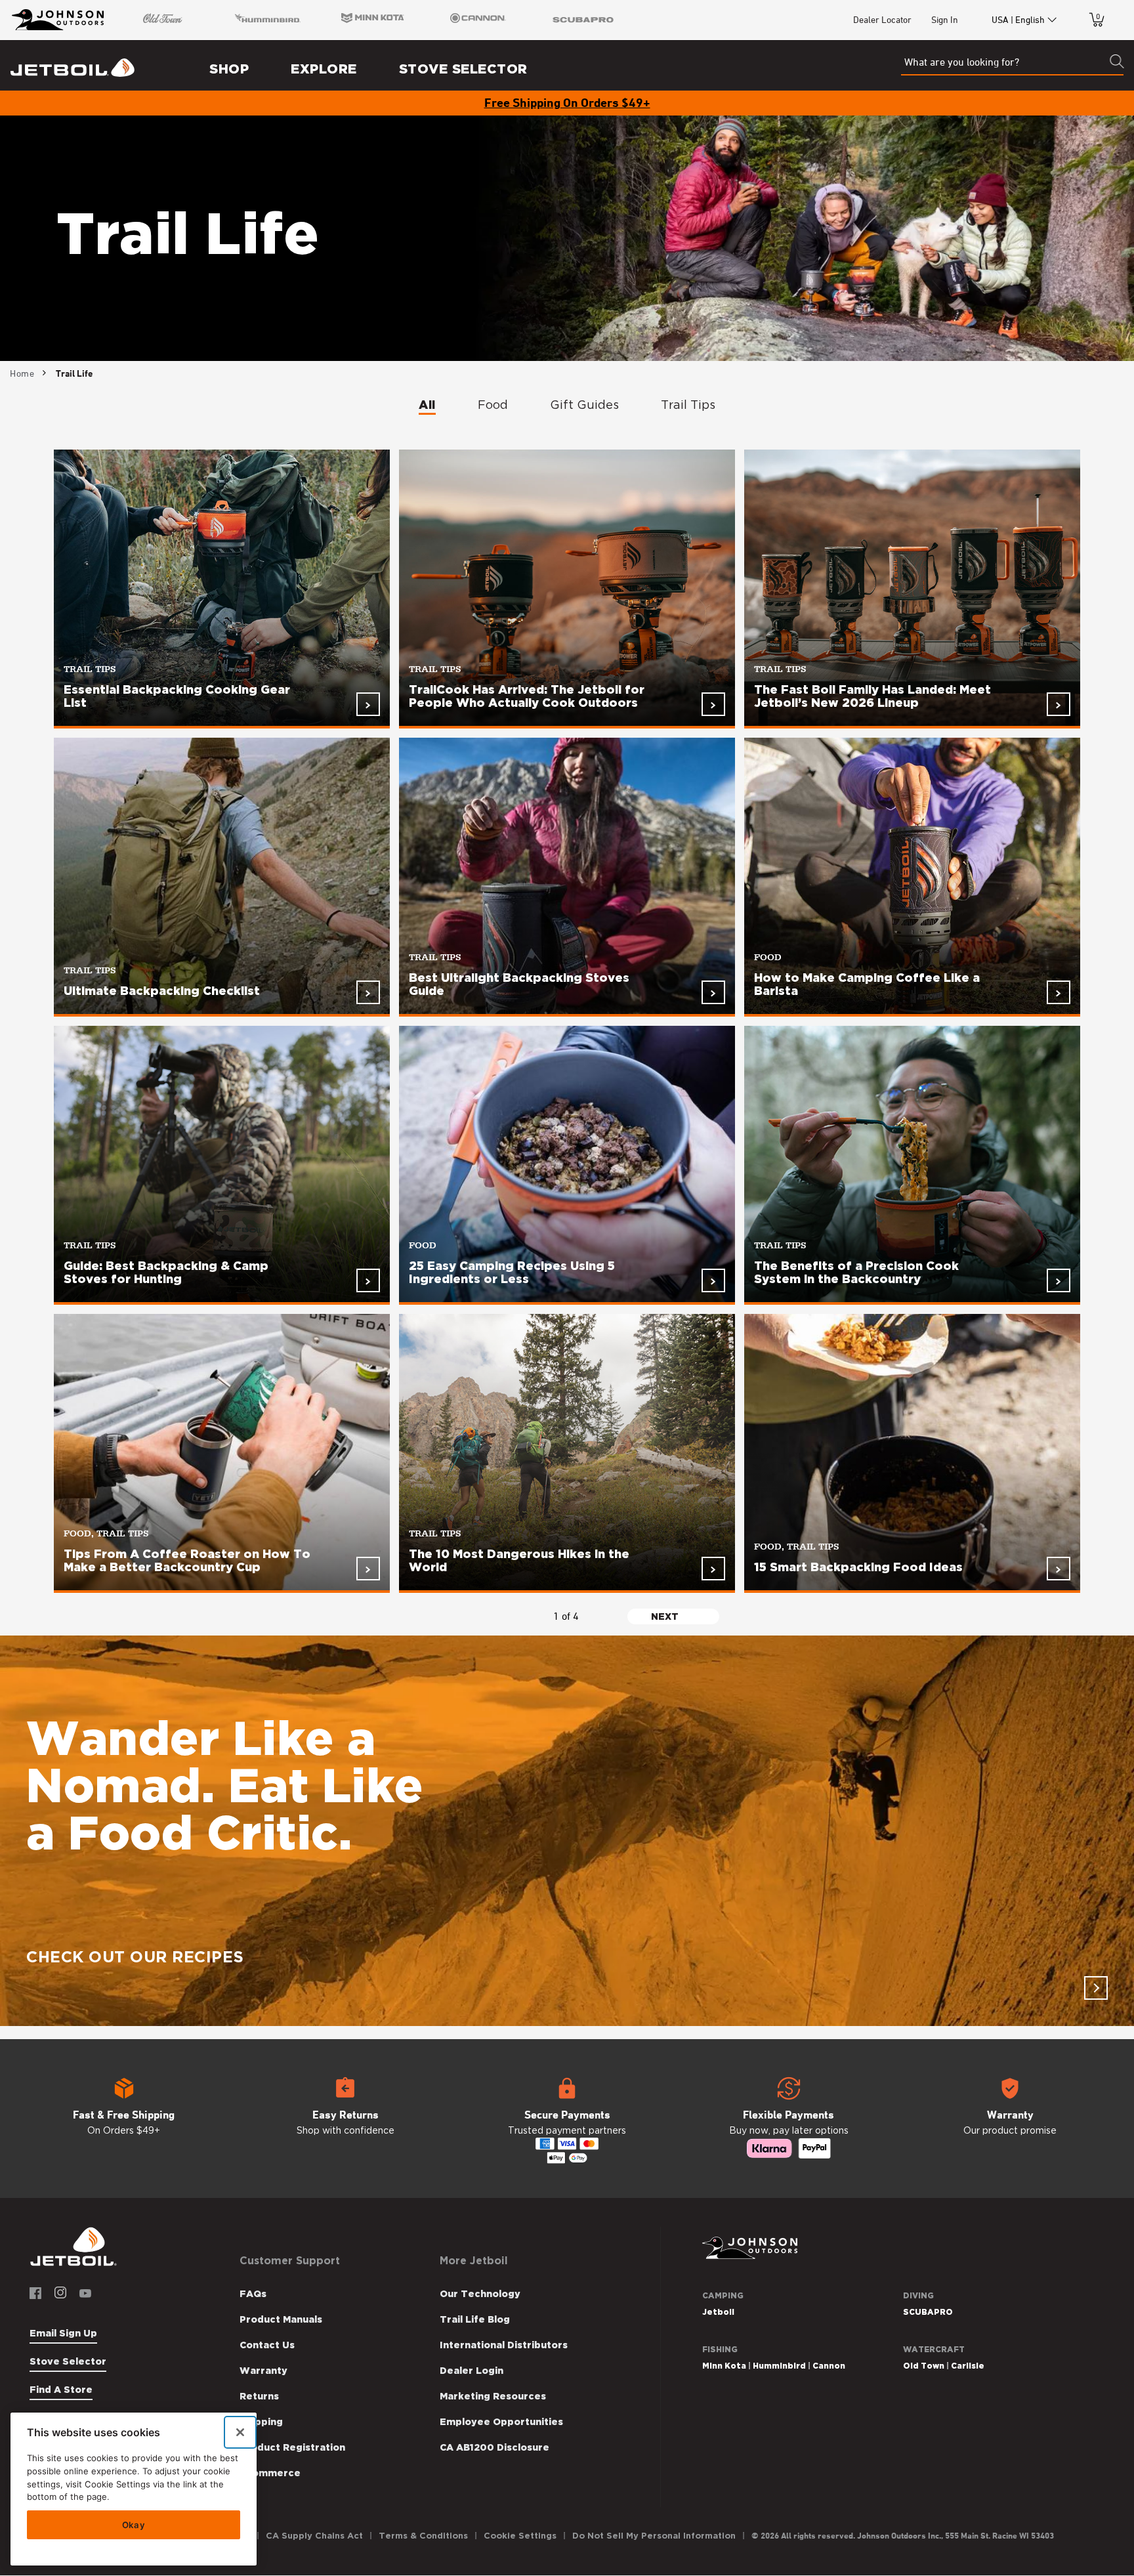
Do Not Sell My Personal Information (654, 2536)
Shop (229, 69)
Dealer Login (472, 2371)
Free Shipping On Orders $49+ (567, 102)
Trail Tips (688, 405)
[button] (124, 2119)
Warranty (263, 2371)
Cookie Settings (520, 2536)
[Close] (240, 2432)
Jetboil (718, 2312)
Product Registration (292, 2447)
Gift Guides (584, 405)
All (427, 405)
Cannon (829, 2366)
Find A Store (61, 2390)
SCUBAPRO (928, 2312)
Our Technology (480, 2294)
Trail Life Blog (475, 2319)
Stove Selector (463, 69)
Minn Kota (724, 2366)
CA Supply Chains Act (314, 2536)
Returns (259, 2396)
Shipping (261, 2422)
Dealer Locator (882, 19)
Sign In (945, 19)
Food (493, 405)
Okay (134, 2525)
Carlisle (968, 2366)
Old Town (924, 2366)
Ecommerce (270, 2473)
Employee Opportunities (501, 2422)
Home (22, 373)
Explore (324, 69)
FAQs (253, 2294)
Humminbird (779, 2366)
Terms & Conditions (423, 2536)
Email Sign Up (63, 2333)
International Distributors (504, 2345)
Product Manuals (281, 2319)
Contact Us (267, 2345)
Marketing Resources (493, 2396)
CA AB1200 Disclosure (494, 2447)
